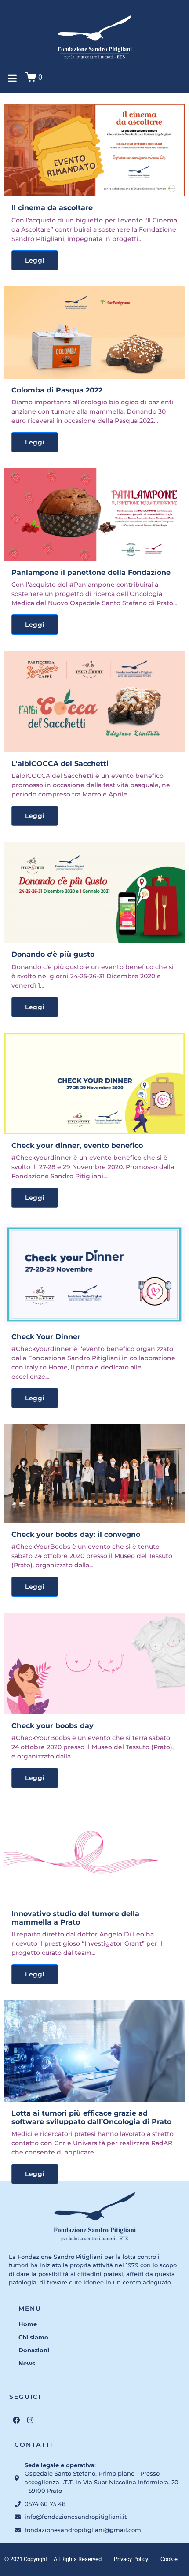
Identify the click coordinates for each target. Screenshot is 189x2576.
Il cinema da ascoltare (52, 208)
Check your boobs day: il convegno (76, 1534)
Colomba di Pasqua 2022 (57, 390)
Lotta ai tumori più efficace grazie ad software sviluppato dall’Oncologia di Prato (91, 2117)
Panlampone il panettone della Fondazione (91, 572)
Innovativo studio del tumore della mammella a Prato (75, 1918)
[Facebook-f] (16, 2420)
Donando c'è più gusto (53, 954)
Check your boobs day (53, 1726)
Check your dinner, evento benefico (77, 1146)
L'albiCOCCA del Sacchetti (60, 764)
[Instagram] (30, 2420)
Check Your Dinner (46, 1337)
